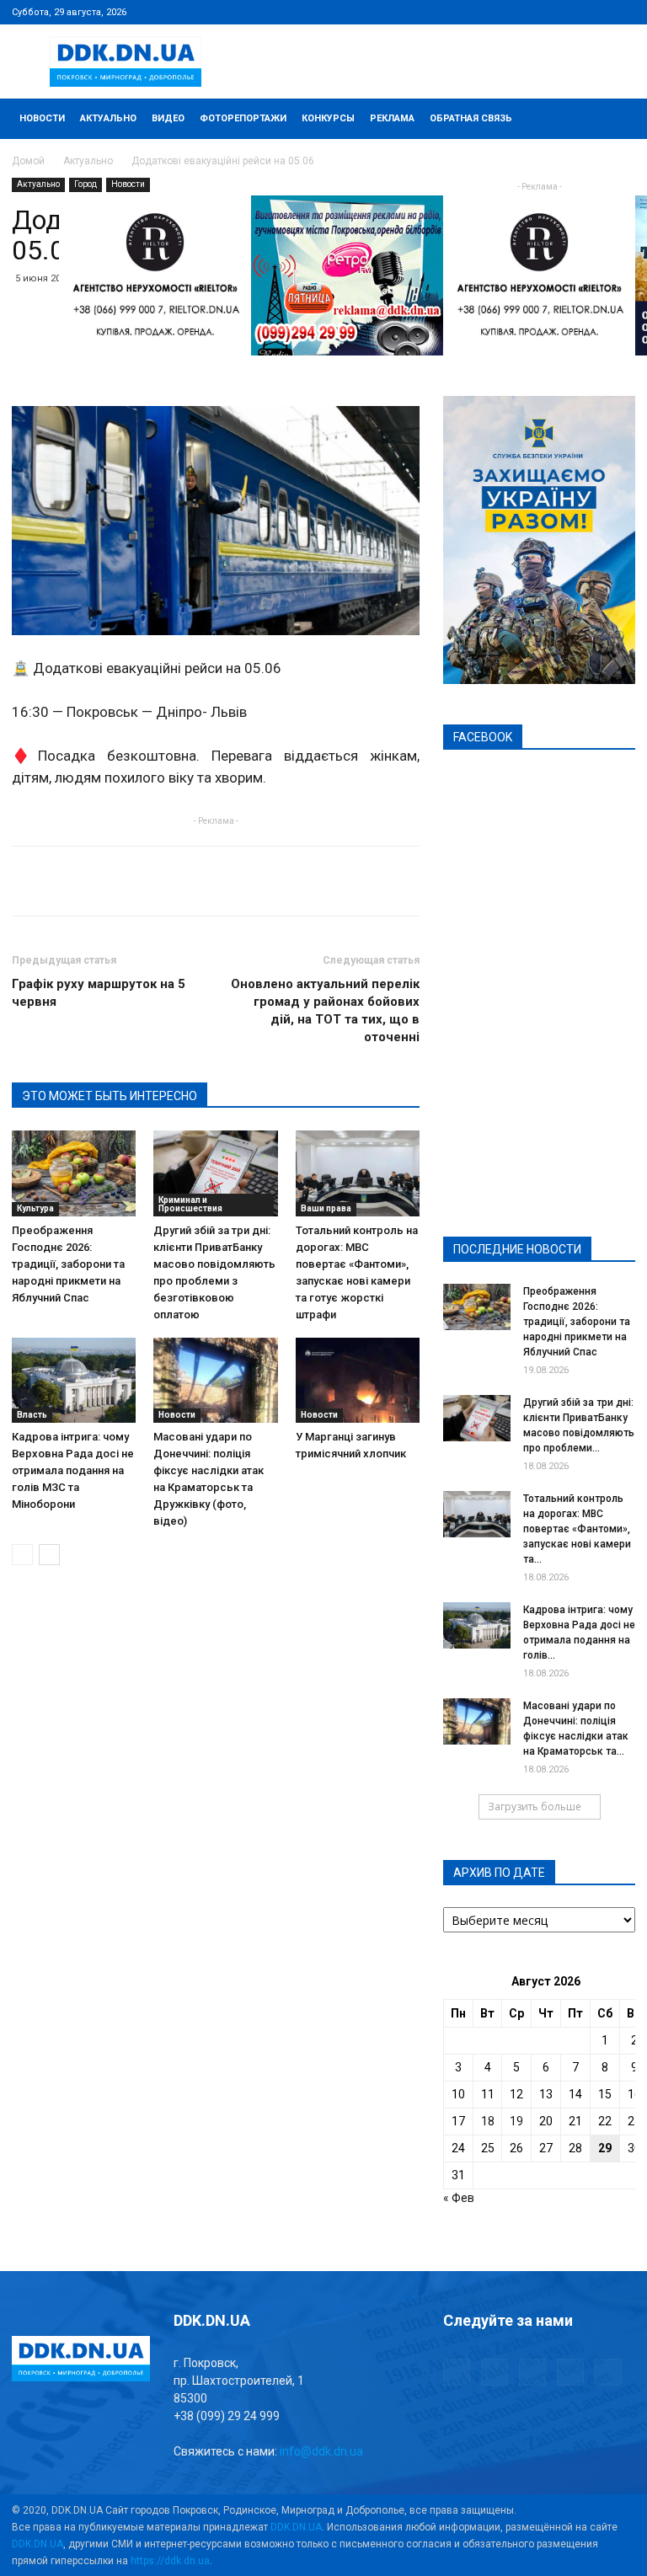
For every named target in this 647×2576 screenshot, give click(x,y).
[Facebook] (511, 12)
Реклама (392, 118)
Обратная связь (471, 118)
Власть (32, 1415)
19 (516, 2121)
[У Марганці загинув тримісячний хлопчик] (358, 1380)
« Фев (459, 2198)
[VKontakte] (595, 12)
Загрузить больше (535, 1806)
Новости (42, 118)
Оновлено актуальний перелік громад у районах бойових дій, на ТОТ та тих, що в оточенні (325, 1010)
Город (86, 184)
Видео (168, 118)
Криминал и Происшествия (190, 1204)
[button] (615, 119)
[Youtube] (623, 12)
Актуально (108, 118)
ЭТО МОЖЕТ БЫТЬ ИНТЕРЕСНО (110, 1096)
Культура (35, 1208)
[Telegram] (539, 12)
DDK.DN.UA (296, 2527)
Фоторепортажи (243, 118)
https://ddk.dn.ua (170, 2561)
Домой (28, 161)
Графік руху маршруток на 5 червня (99, 993)
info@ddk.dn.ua (321, 2451)
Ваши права (326, 1208)
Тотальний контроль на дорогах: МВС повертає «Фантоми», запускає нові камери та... (577, 1529)
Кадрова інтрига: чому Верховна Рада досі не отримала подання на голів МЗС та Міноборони (73, 1470)
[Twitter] (567, 12)
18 (488, 2121)
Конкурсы (328, 118)
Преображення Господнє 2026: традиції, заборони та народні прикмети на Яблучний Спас (68, 1264)
